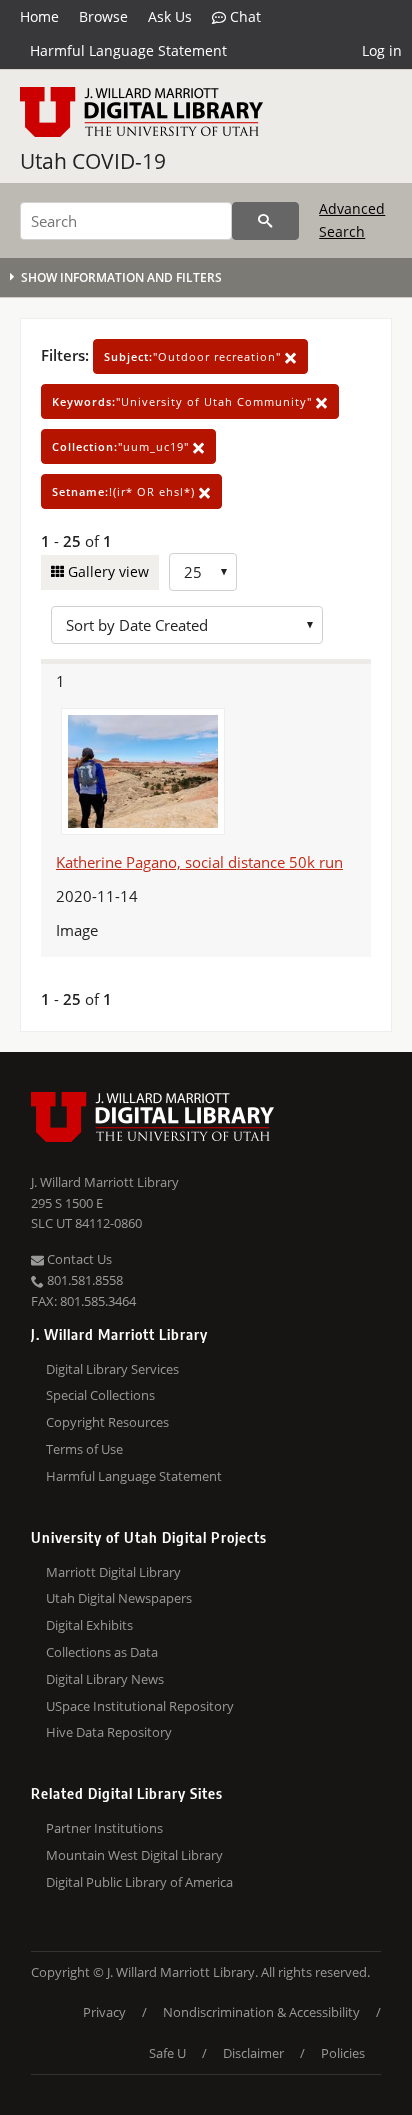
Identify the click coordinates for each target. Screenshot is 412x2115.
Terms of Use (84, 1449)
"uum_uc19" (122, 446)
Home (39, 16)
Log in (382, 50)
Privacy (104, 2012)
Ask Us (170, 16)
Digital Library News (105, 1679)
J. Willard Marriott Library (105, 1182)
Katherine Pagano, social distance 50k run (199, 862)
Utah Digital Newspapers (119, 1598)
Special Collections (100, 1395)
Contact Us (78, 1259)
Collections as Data (102, 1652)
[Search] (265, 221)
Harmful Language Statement (128, 50)
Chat (243, 16)
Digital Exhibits (89, 1625)
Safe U (167, 2053)
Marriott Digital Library (113, 1572)
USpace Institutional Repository (140, 1706)
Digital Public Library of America (139, 1882)
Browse (103, 16)
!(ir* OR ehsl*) (125, 491)
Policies (343, 2053)
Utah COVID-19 (93, 161)
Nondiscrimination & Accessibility (261, 2012)
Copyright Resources (107, 1422)
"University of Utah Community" (184, 401)
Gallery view (106, 571)
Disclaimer (253, 2053)
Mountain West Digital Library (134, 1855)
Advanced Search (352, 219)
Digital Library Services (112, 1369)
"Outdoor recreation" (194, 356)
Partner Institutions (104, 1828)
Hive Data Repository (109, 1732)
